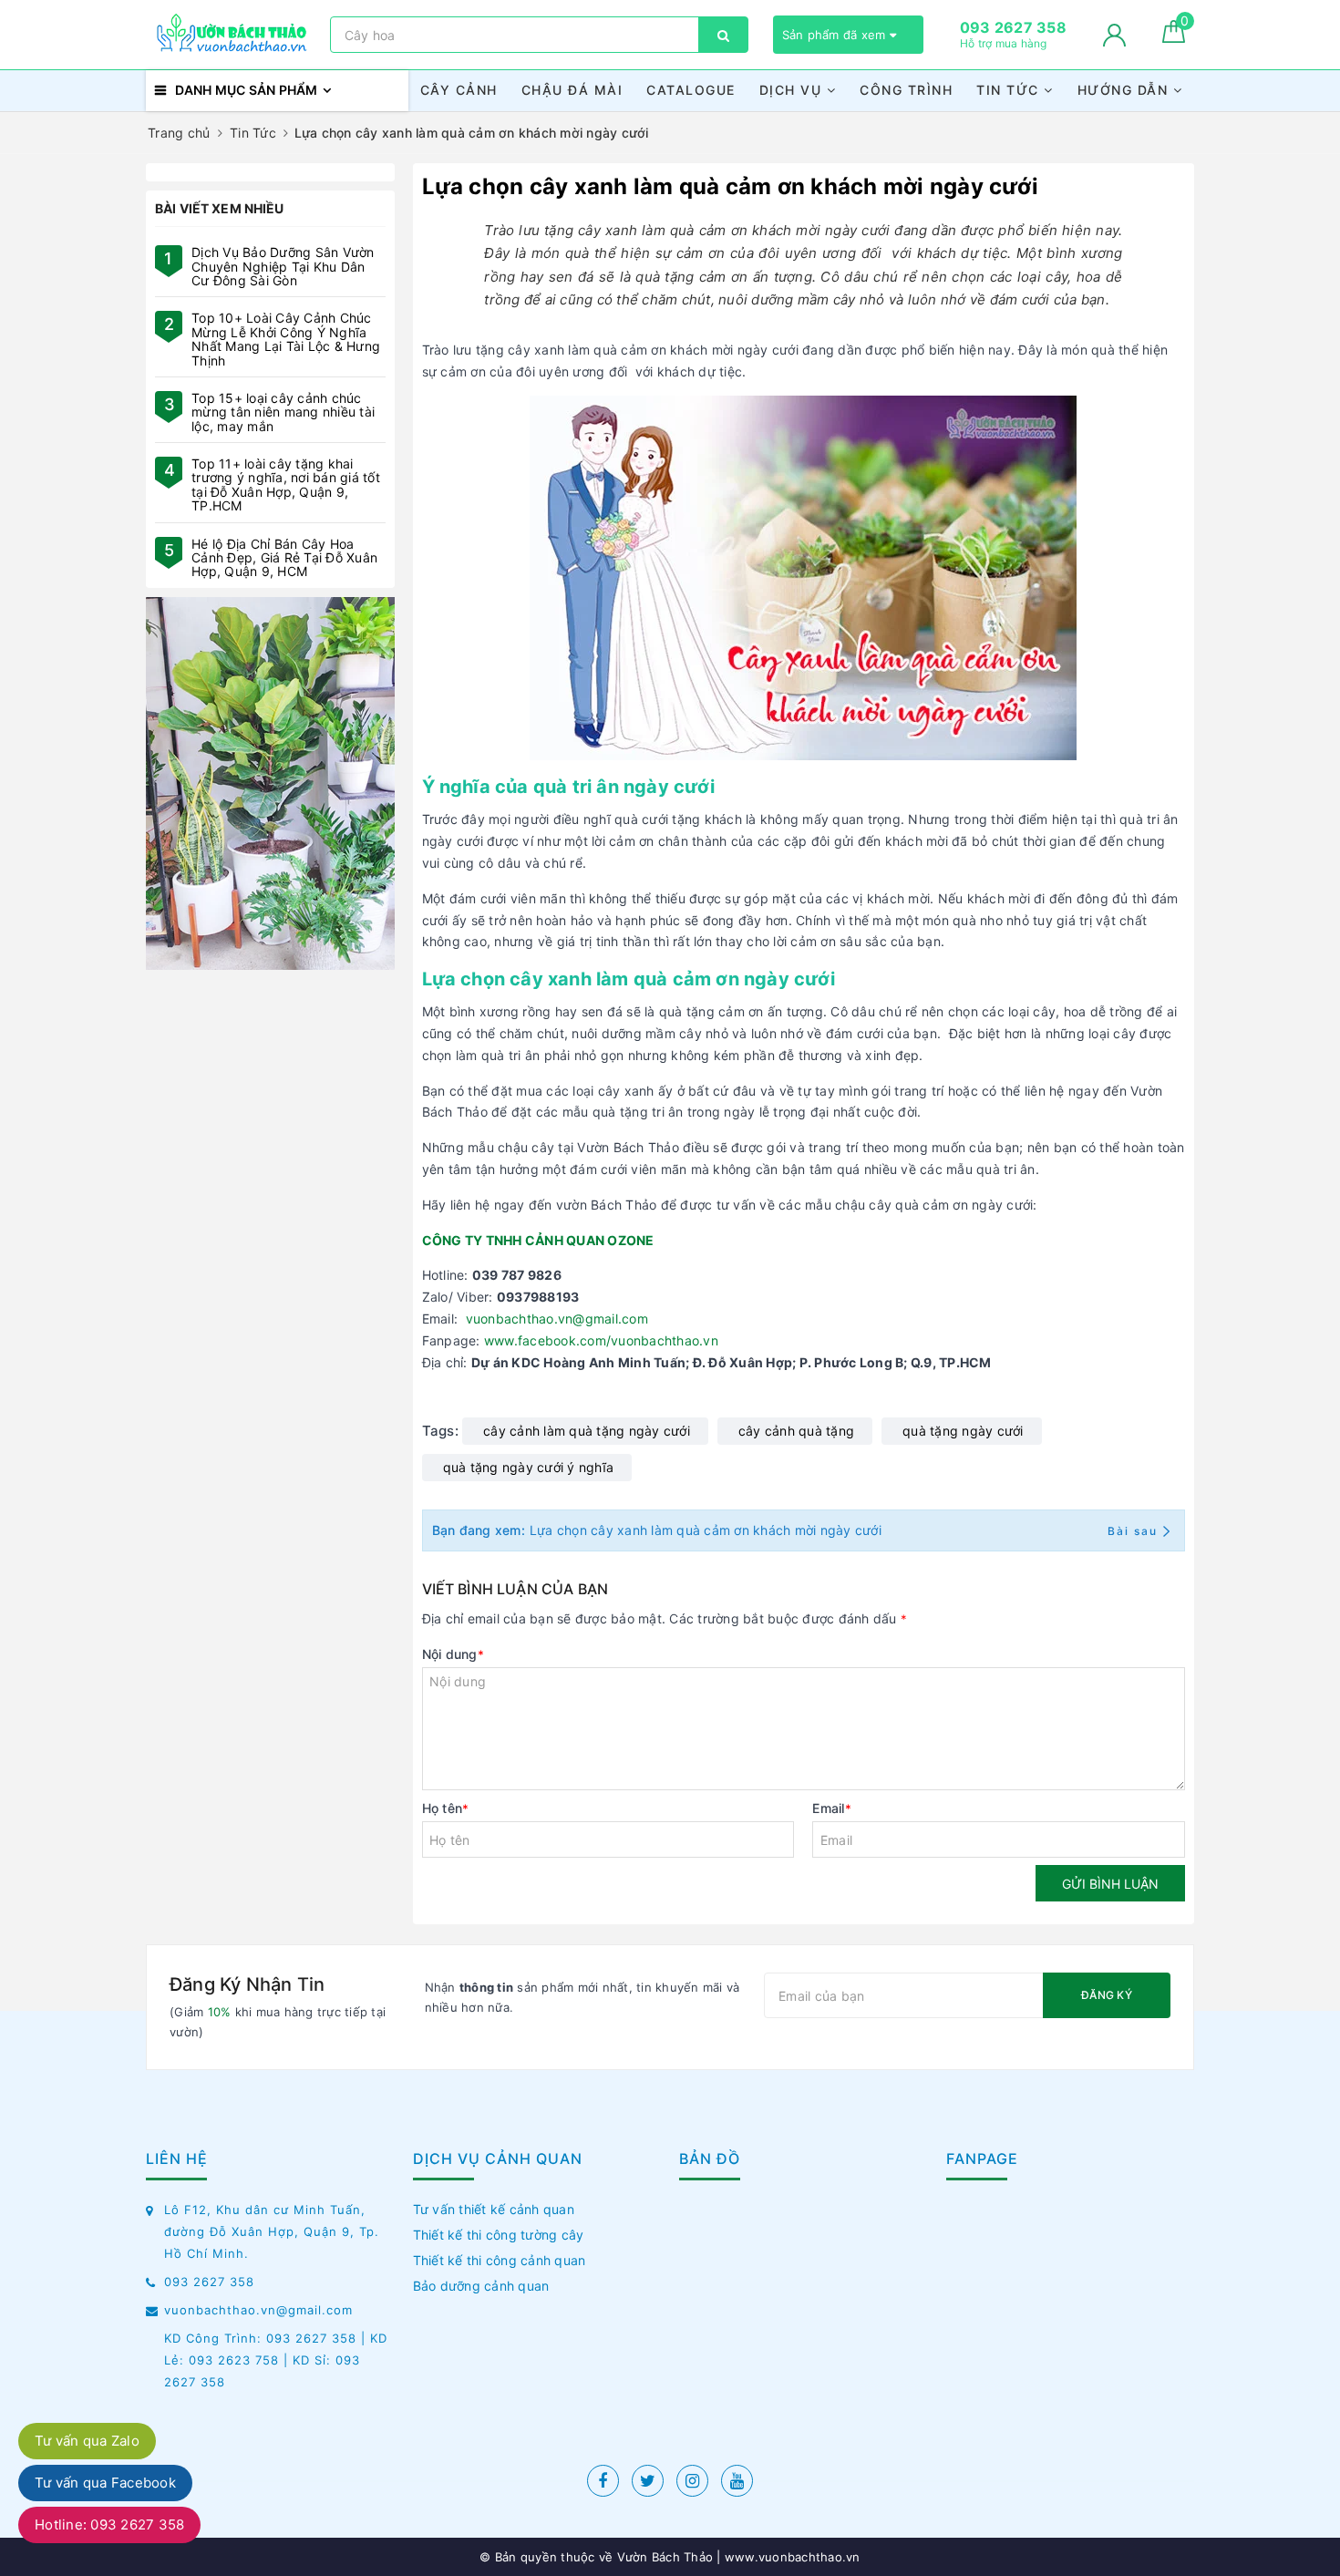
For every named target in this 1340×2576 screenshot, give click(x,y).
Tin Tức (1010, 90)
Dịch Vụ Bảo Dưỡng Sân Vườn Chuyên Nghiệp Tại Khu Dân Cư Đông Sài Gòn (283, 266)
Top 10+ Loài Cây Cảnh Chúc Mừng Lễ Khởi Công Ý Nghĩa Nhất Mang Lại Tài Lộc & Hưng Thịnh (286, 339)
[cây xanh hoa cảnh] (270, 783)
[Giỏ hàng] (1174, 38)
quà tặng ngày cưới (963, 1431)
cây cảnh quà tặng (796, 1431)
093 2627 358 (209, 2282)
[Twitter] (648, 2481)
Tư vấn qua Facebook (105, 2483)
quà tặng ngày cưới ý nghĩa (529, 1467)
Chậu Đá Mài (572, 90)
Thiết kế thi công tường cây (499, 2235)
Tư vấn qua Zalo (87, 2441)
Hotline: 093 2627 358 (109, 2524)
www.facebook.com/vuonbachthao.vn (601, 1340)
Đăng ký (1107, 1995)
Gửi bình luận (1110, 1884)
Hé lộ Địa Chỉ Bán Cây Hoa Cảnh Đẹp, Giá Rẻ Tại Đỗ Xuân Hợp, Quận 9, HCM (284, 558)
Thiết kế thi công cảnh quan (500, 2260)
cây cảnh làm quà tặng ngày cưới (587, 1431)
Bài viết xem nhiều (220, 208)
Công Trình (906, 90)
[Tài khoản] (1114, 35)
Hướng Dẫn (1125, 90)
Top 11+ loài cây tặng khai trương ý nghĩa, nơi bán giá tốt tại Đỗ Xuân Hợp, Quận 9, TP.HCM (286, 484)
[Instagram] (692, 2481)
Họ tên (446, 1808)
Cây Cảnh (459, 90)
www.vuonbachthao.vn (791, 2557)
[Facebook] (603, 2481)
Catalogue (691, 90)
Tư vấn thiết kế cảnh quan (494, 2209)
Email (832, 1808)
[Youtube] (737, 2481)
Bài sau (1133, 1531)
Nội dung (453, 1654)
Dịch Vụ (793, 90)
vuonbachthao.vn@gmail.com (557, 1319)
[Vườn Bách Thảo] (233, 35)
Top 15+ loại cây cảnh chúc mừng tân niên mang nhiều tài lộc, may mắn (283, 412)
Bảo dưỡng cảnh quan (481, 2286)
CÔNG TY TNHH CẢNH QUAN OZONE (538, 1240)
